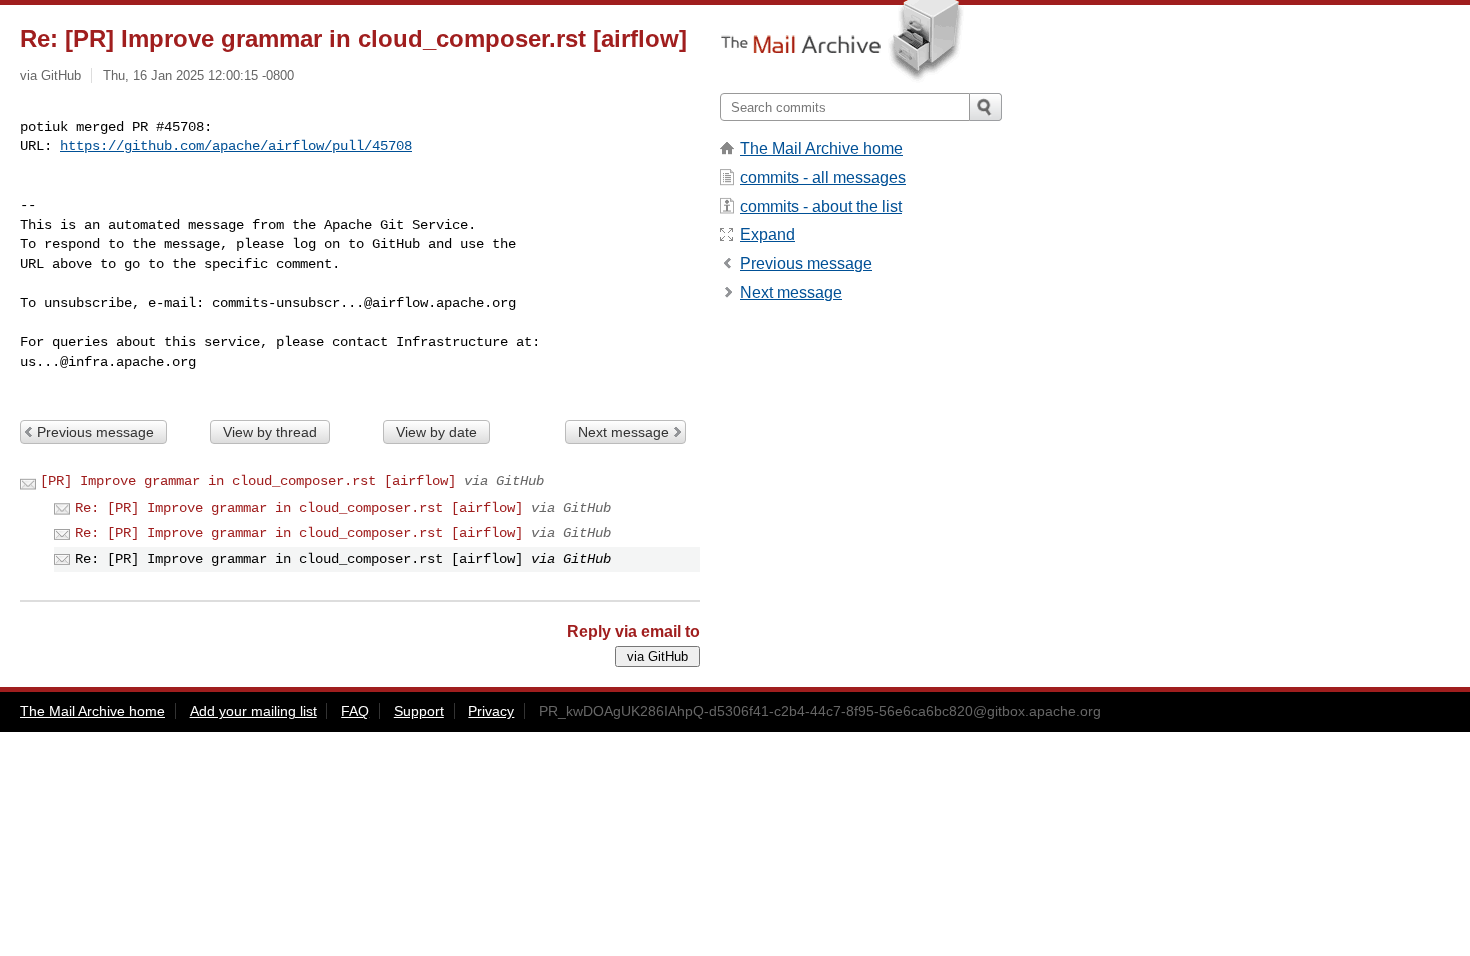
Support (419, 711)
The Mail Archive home (821, 148)
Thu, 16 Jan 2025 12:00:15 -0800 (198, 75)
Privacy (491, 711)
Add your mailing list (253, 711)
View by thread (270, 432)
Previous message (95, 432)
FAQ (355, 711)
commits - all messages (823, 177)
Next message (623, 432)
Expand (767, 234)
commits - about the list (821, 206)
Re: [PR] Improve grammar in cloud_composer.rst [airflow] (299, 508)
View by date (436, 432)
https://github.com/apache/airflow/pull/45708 (236, 146)
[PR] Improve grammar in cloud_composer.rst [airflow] (248, 481)
